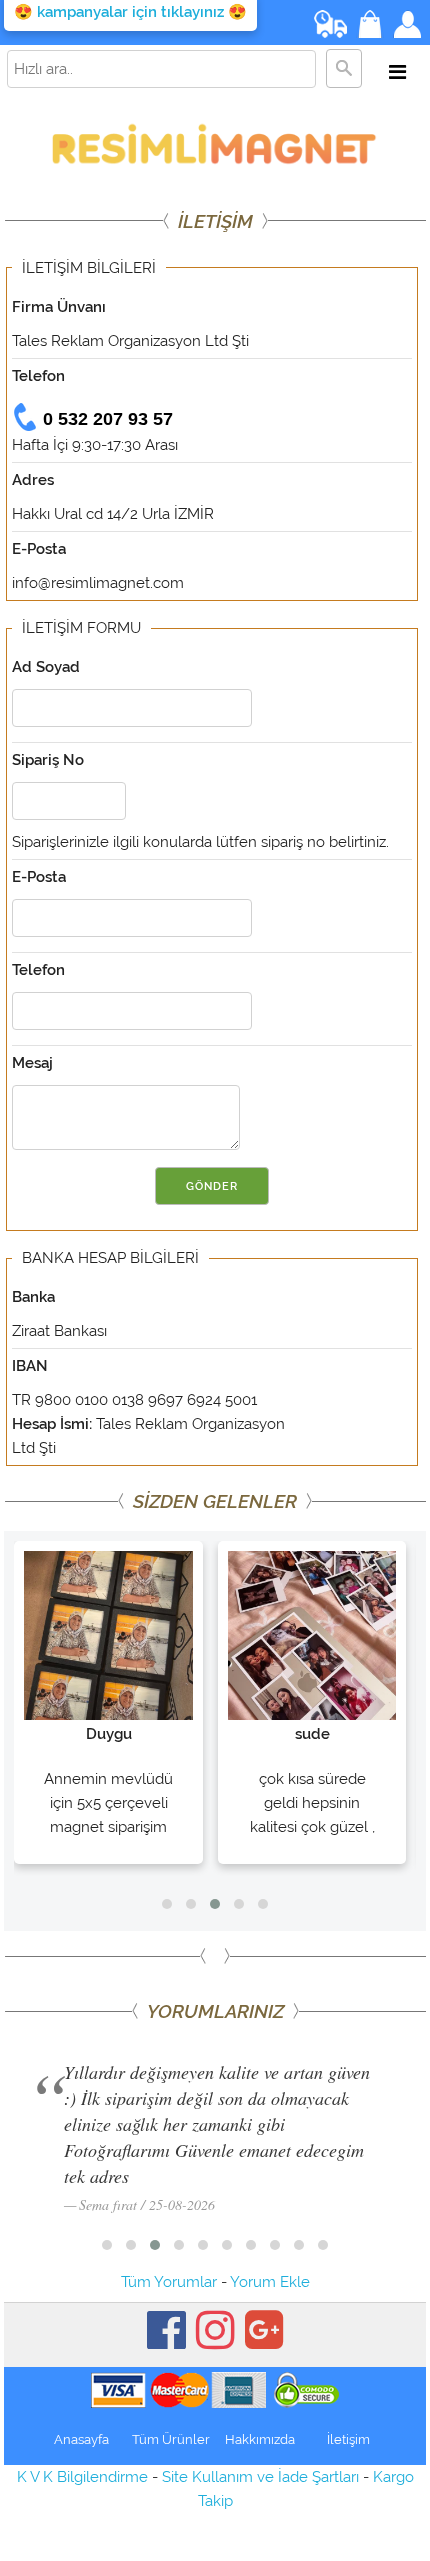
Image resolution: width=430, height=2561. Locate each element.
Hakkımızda (260, 2439)
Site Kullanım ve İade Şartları (260, 2477)
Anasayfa (81, 2439)
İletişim (348, 2439)
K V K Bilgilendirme (82, 2477)
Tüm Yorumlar (169, 2282)
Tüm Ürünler (171, 2439)
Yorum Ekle (270, 2282)
